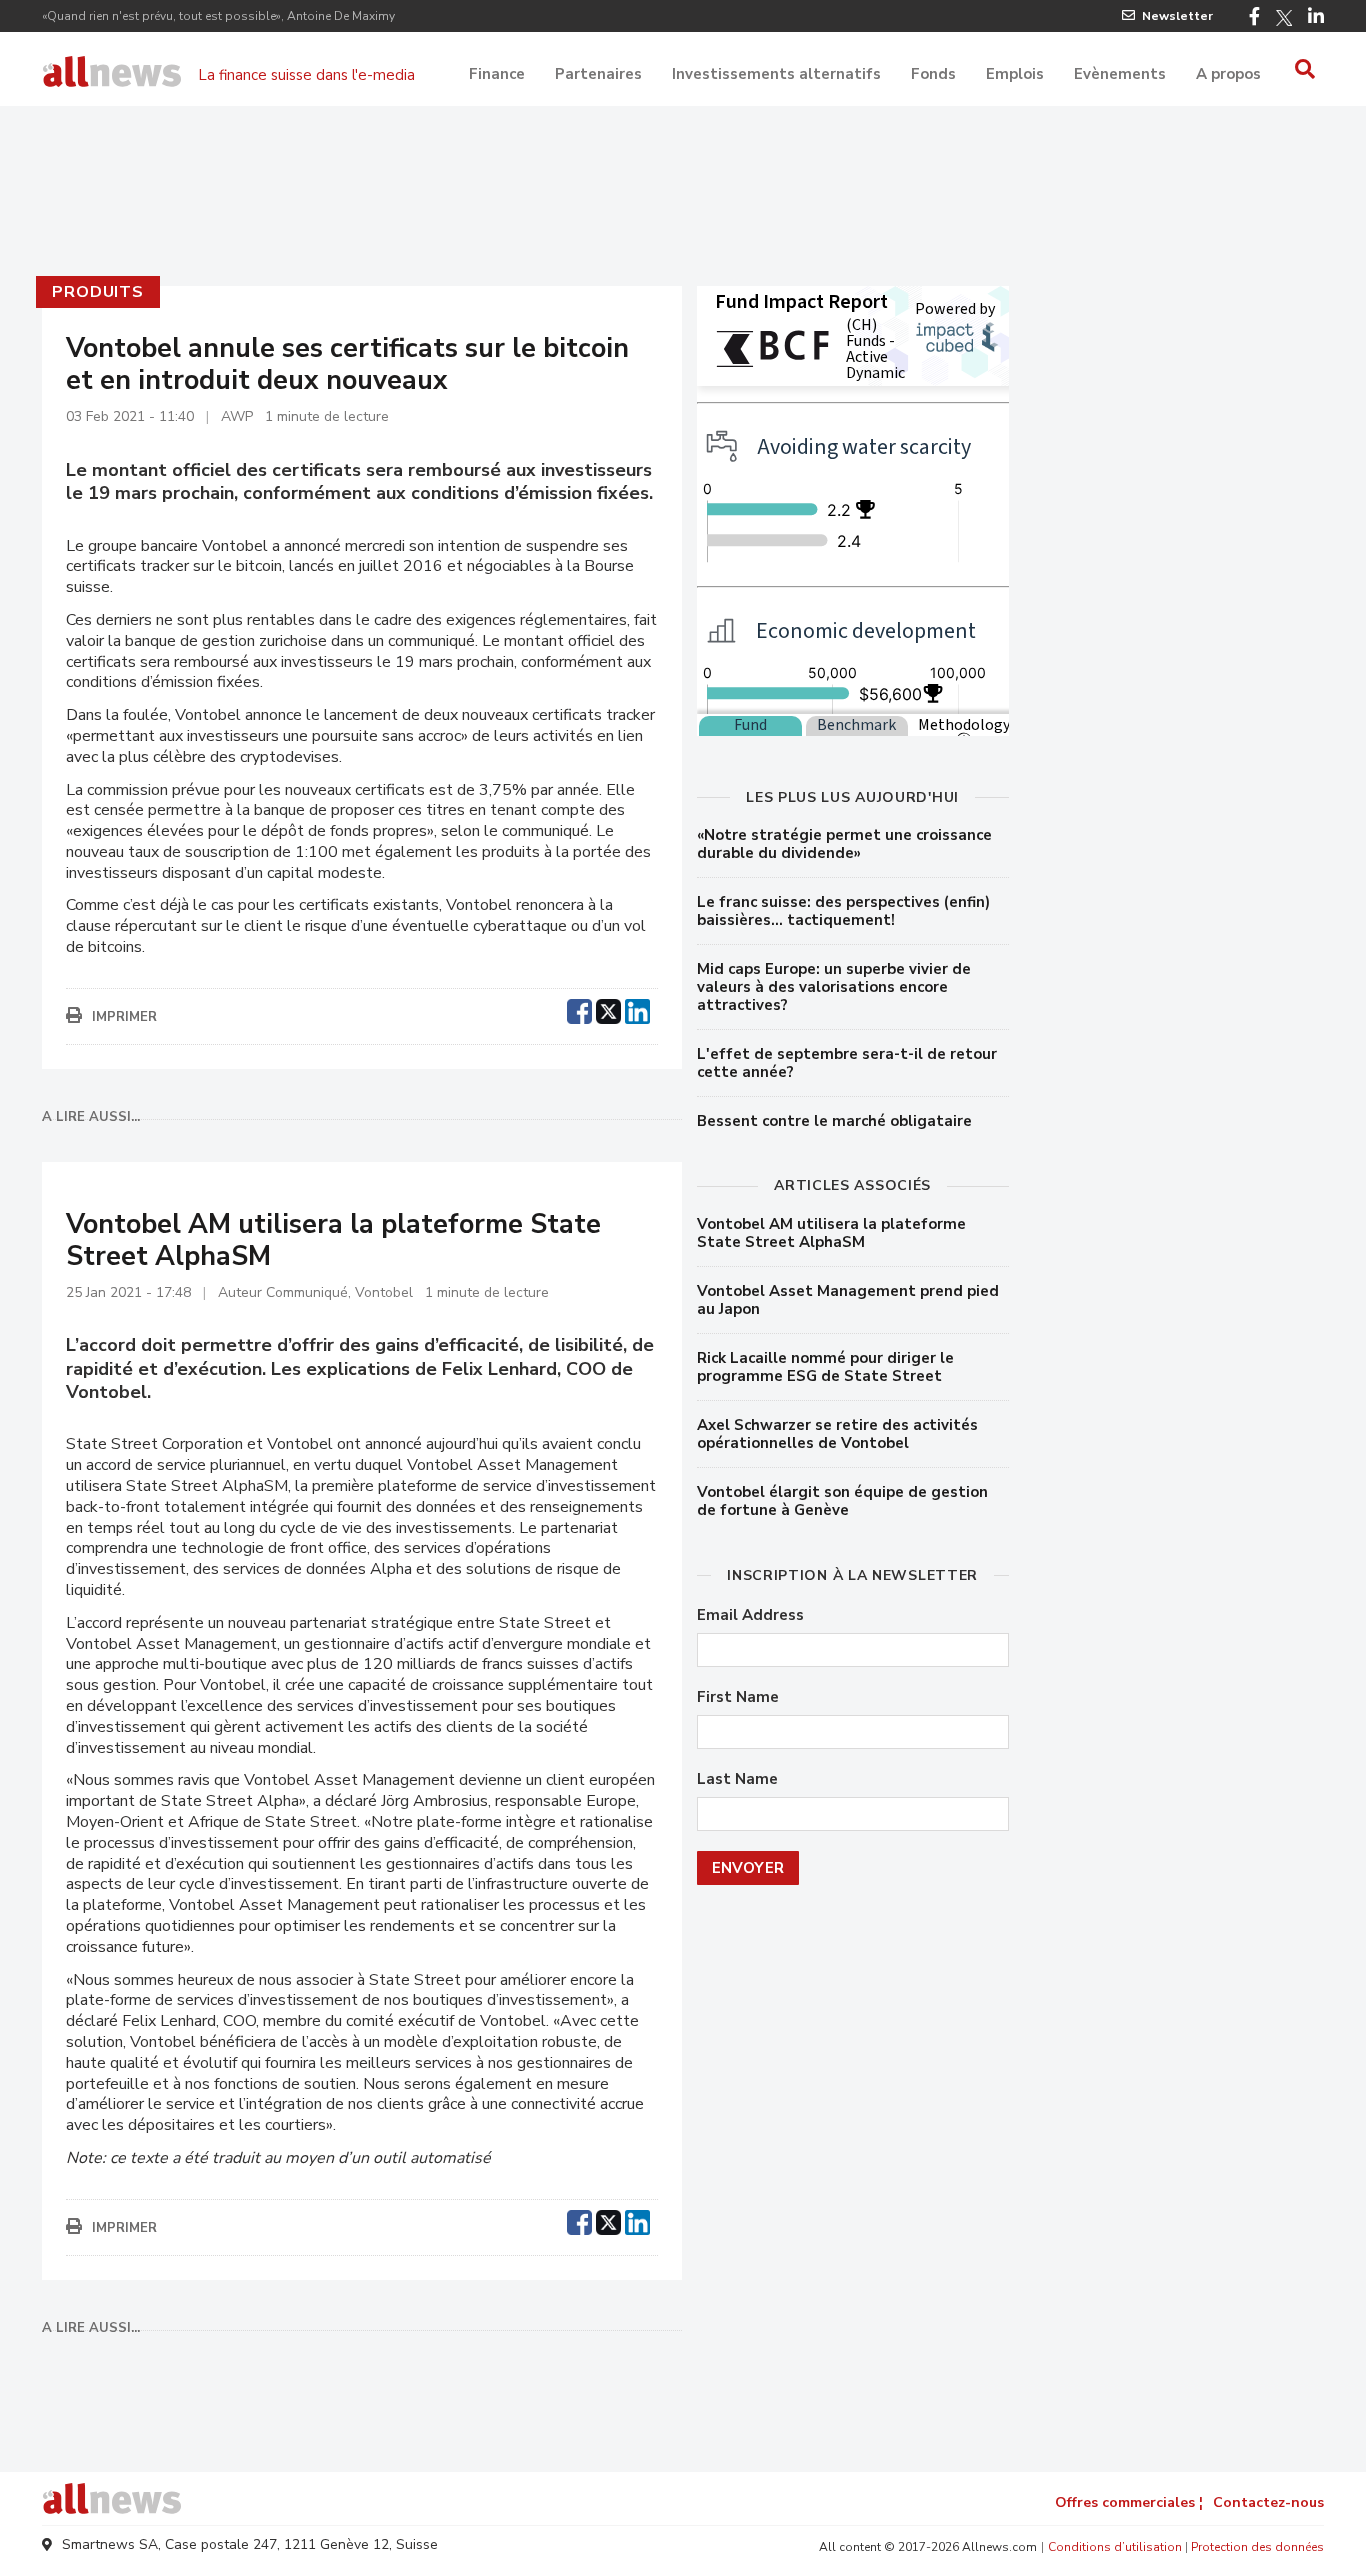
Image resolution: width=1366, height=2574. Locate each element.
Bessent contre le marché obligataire (834, 1121)
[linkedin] (637, 1009)
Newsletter (1177, 16)
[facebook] (579, 1009)
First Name (738, 1697)
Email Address (750, 1615)
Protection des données (1257, 2547)
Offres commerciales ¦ (1129, 2502)
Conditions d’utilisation (1115, 2547)
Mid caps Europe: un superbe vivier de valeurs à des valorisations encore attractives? (834, 987)
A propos (1228, 74)
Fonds (933, 74)
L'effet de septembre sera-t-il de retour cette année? (847, 1063)
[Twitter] (1284, 18)
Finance (497, 74)
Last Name (737, 1779)
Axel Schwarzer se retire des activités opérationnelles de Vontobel (837, 1434)
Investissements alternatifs (776, 74)
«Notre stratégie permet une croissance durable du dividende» (844, 844)
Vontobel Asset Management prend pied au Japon (848, 1300)
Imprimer (124, 1017)
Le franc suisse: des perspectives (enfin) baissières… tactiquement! (843, 911)
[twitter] (608, 1009)
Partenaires (598, 74)
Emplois (1015, 74)
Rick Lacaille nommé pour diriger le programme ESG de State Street (825, 1367)
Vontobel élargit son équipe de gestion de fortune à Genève (842, 1501)
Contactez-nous (1268, 2502)
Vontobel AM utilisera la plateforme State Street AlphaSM (831, 1233)
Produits (97, 292)
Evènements (1120, 74)
